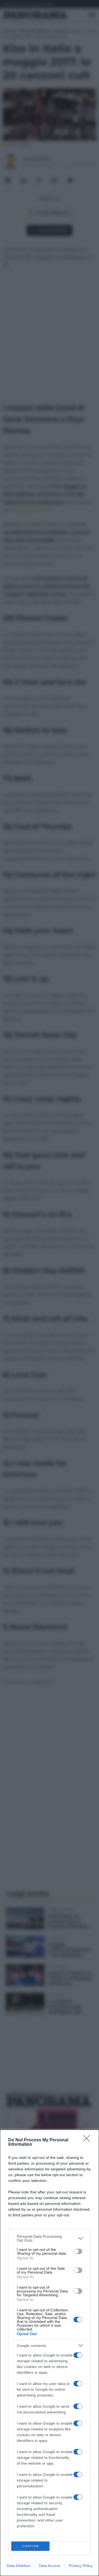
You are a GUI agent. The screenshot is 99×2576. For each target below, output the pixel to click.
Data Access (50, 2566)
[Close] (88, 2140)
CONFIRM (31, 2546)
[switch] (78, 2251)
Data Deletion (18, 2566)
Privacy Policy (81, 2566)
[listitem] (50, 2238)
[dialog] (50, 2353)
